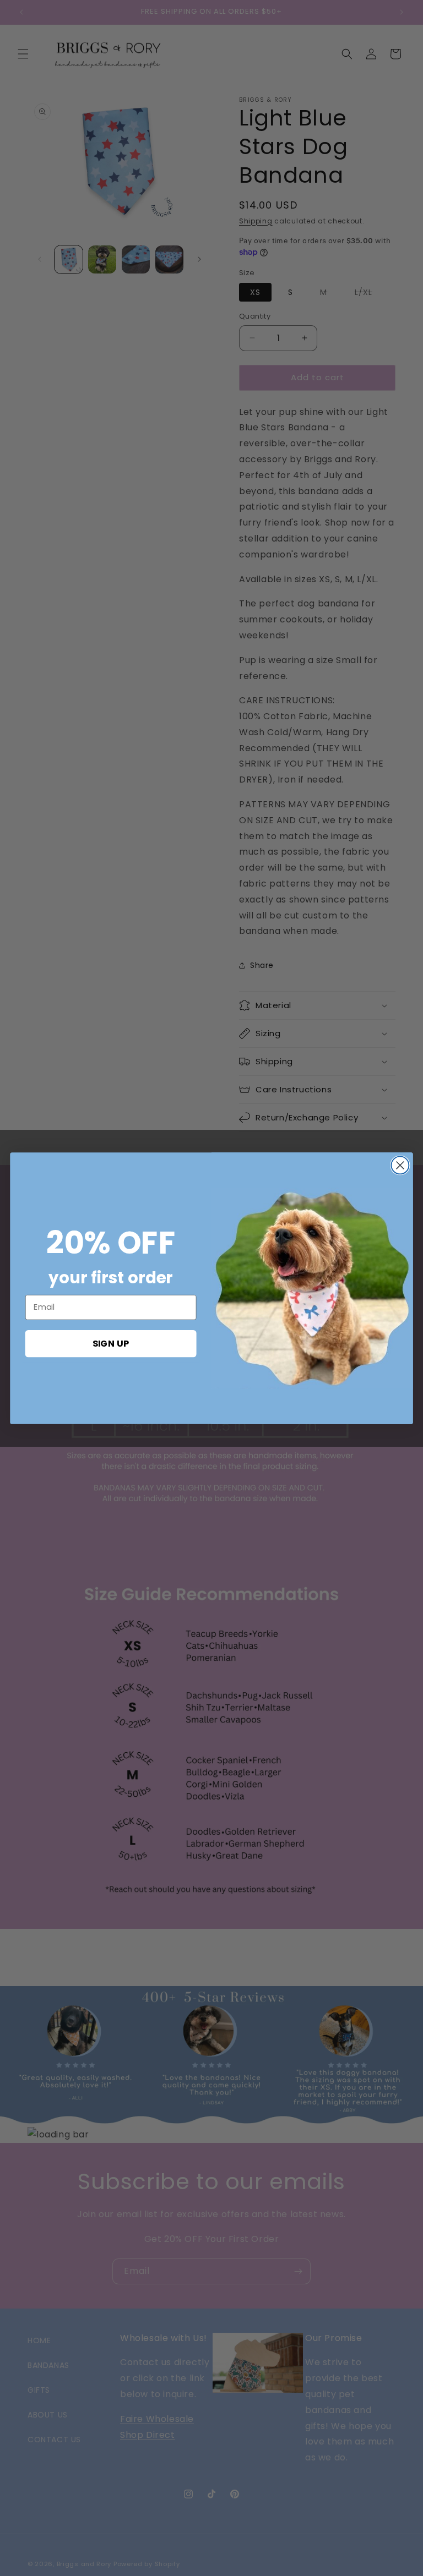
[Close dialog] (400, 1165)
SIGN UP (111, 1343)
